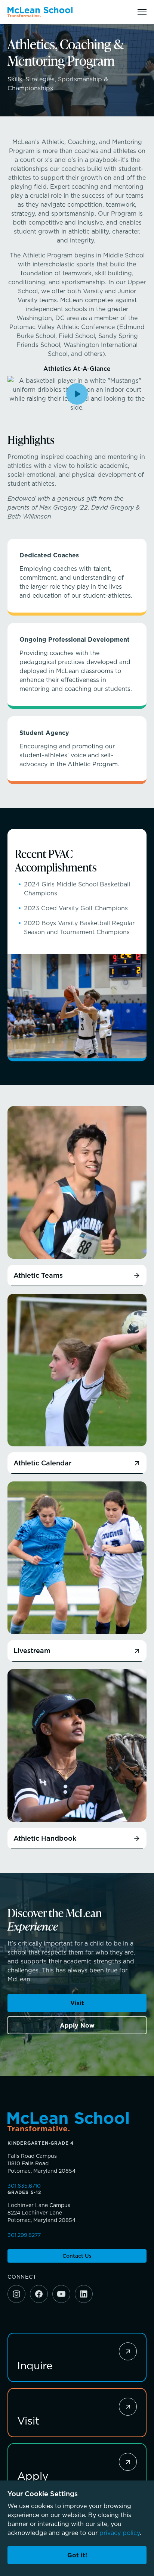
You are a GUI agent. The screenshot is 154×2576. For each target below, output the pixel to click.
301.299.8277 (24, 2235)
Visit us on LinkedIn (84, 2294)
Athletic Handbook (45, 1838)
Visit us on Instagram (16, 2294)
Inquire (35, 2365)
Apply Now (77, 2025)
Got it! (77, 2555)
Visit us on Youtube (61, 2294)
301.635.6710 (24, 2186)
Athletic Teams (38, 1276)
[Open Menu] (142, 12)
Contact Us (77, 2256)
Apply (33, 2476)
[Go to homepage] (40, 12)
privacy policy (120, 2533)
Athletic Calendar (42, 1463)
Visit (77, 2003)
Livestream (32, 1651)
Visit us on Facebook (39, 2294)
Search (123, 12)
